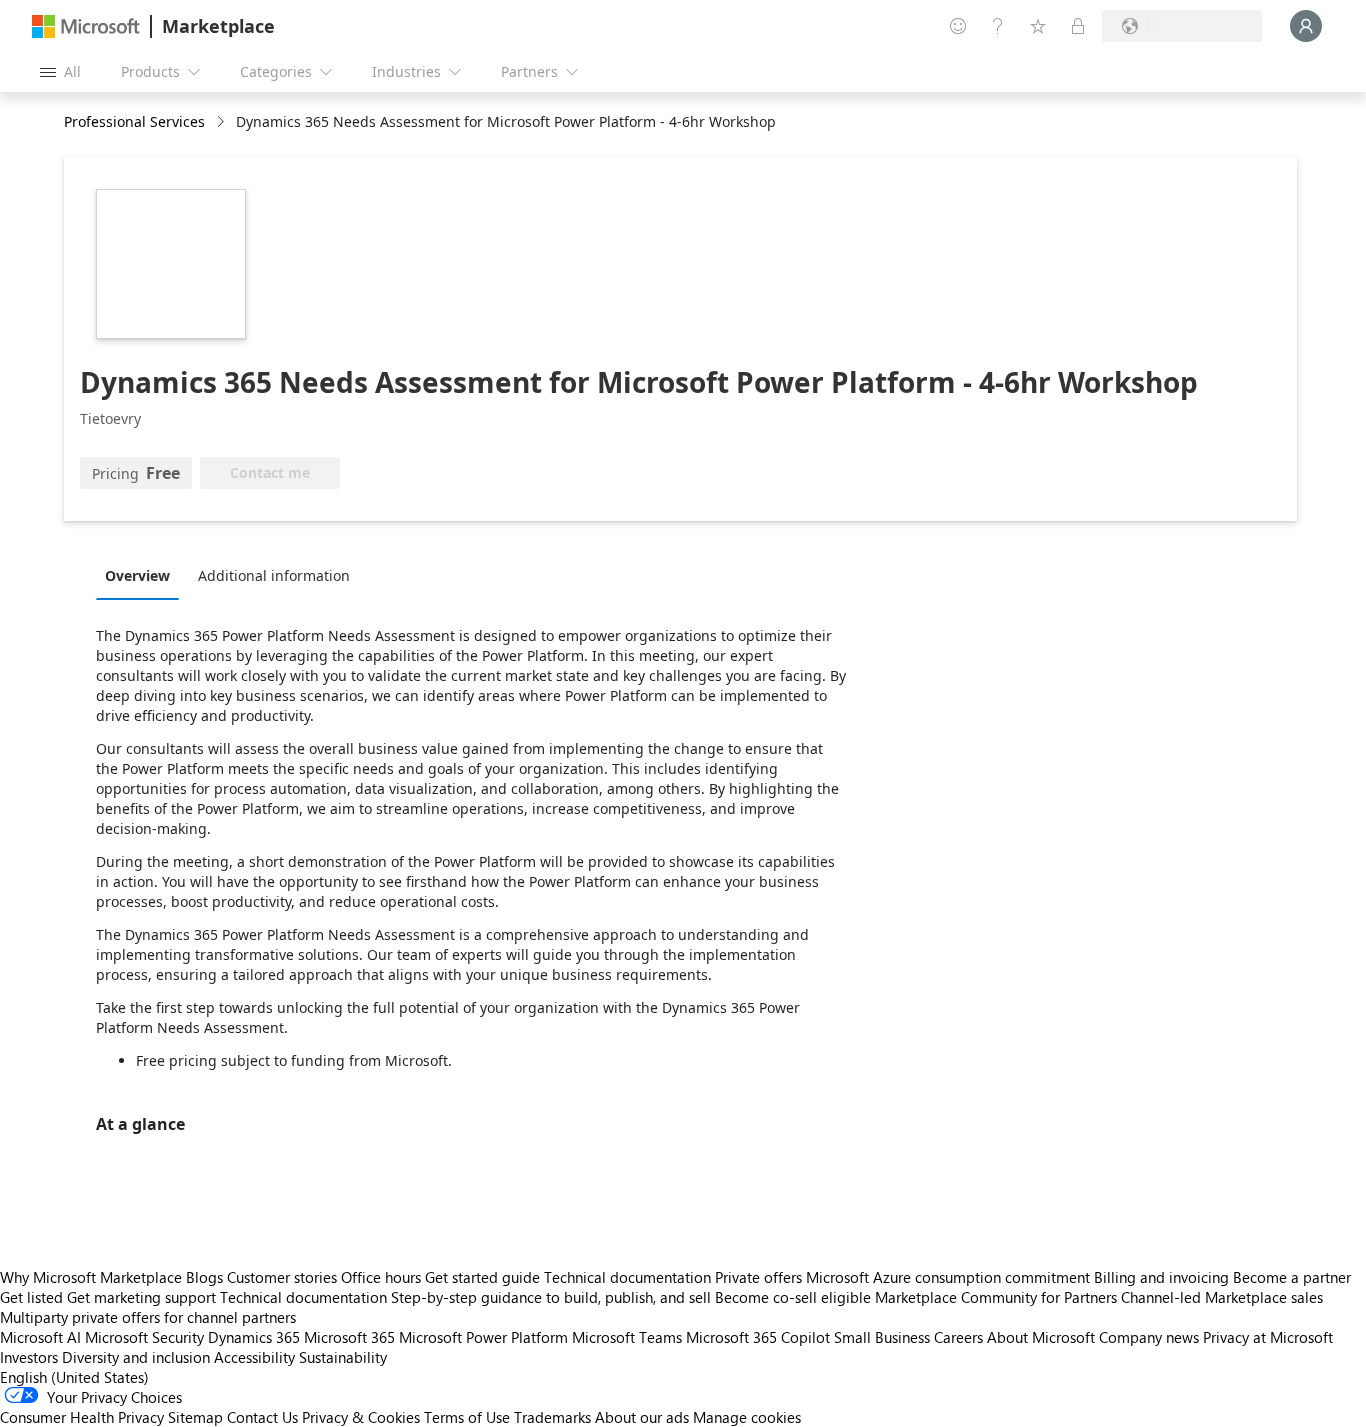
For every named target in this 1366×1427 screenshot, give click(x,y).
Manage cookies (747, 1417)
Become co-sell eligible (793, 1297)
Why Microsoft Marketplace (91, 1277)
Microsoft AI (40, 1337)
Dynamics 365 (254, 1337)
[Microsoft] (86, 26)
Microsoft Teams (627, 1337)
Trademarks (552, 1417)
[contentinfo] (222, 122)
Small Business (882, 1337)
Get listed (31, 1297)
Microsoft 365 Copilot (758, 1337)
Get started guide (482, 1277)
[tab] (142, 575)
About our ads (642, 1417)
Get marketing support (141, 1297)
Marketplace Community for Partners (996, 1297)
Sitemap (195, 1417)
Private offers (758, 1277)
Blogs (204, 1277)
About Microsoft (1041, 1337)
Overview (137, 575)
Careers (958, 1337)
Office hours (381, 1277)
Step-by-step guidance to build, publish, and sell (551, 1297)
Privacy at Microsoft (1268, 1337)
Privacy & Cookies (361, 1417)
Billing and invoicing (1161, 1277)
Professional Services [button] (134, 121)
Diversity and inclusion (136, 1357)
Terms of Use (467, 1417)
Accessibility (254, 1357)
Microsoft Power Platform (483, 1337)
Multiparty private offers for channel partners (148, 1317)
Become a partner (1292, 1277)
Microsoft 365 (349, 1337)
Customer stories (282, 1277)
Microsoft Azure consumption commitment (950, 1277)
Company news (1149, 1337)
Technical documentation (627, 1277)
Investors (29, 1357)
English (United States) (74, 1377)
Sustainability (343, 1357)
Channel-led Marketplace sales (1222, 1297)
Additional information (274, 575)
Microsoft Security (144, 1337)
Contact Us (262, 1417)
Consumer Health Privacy (82, 1417)
